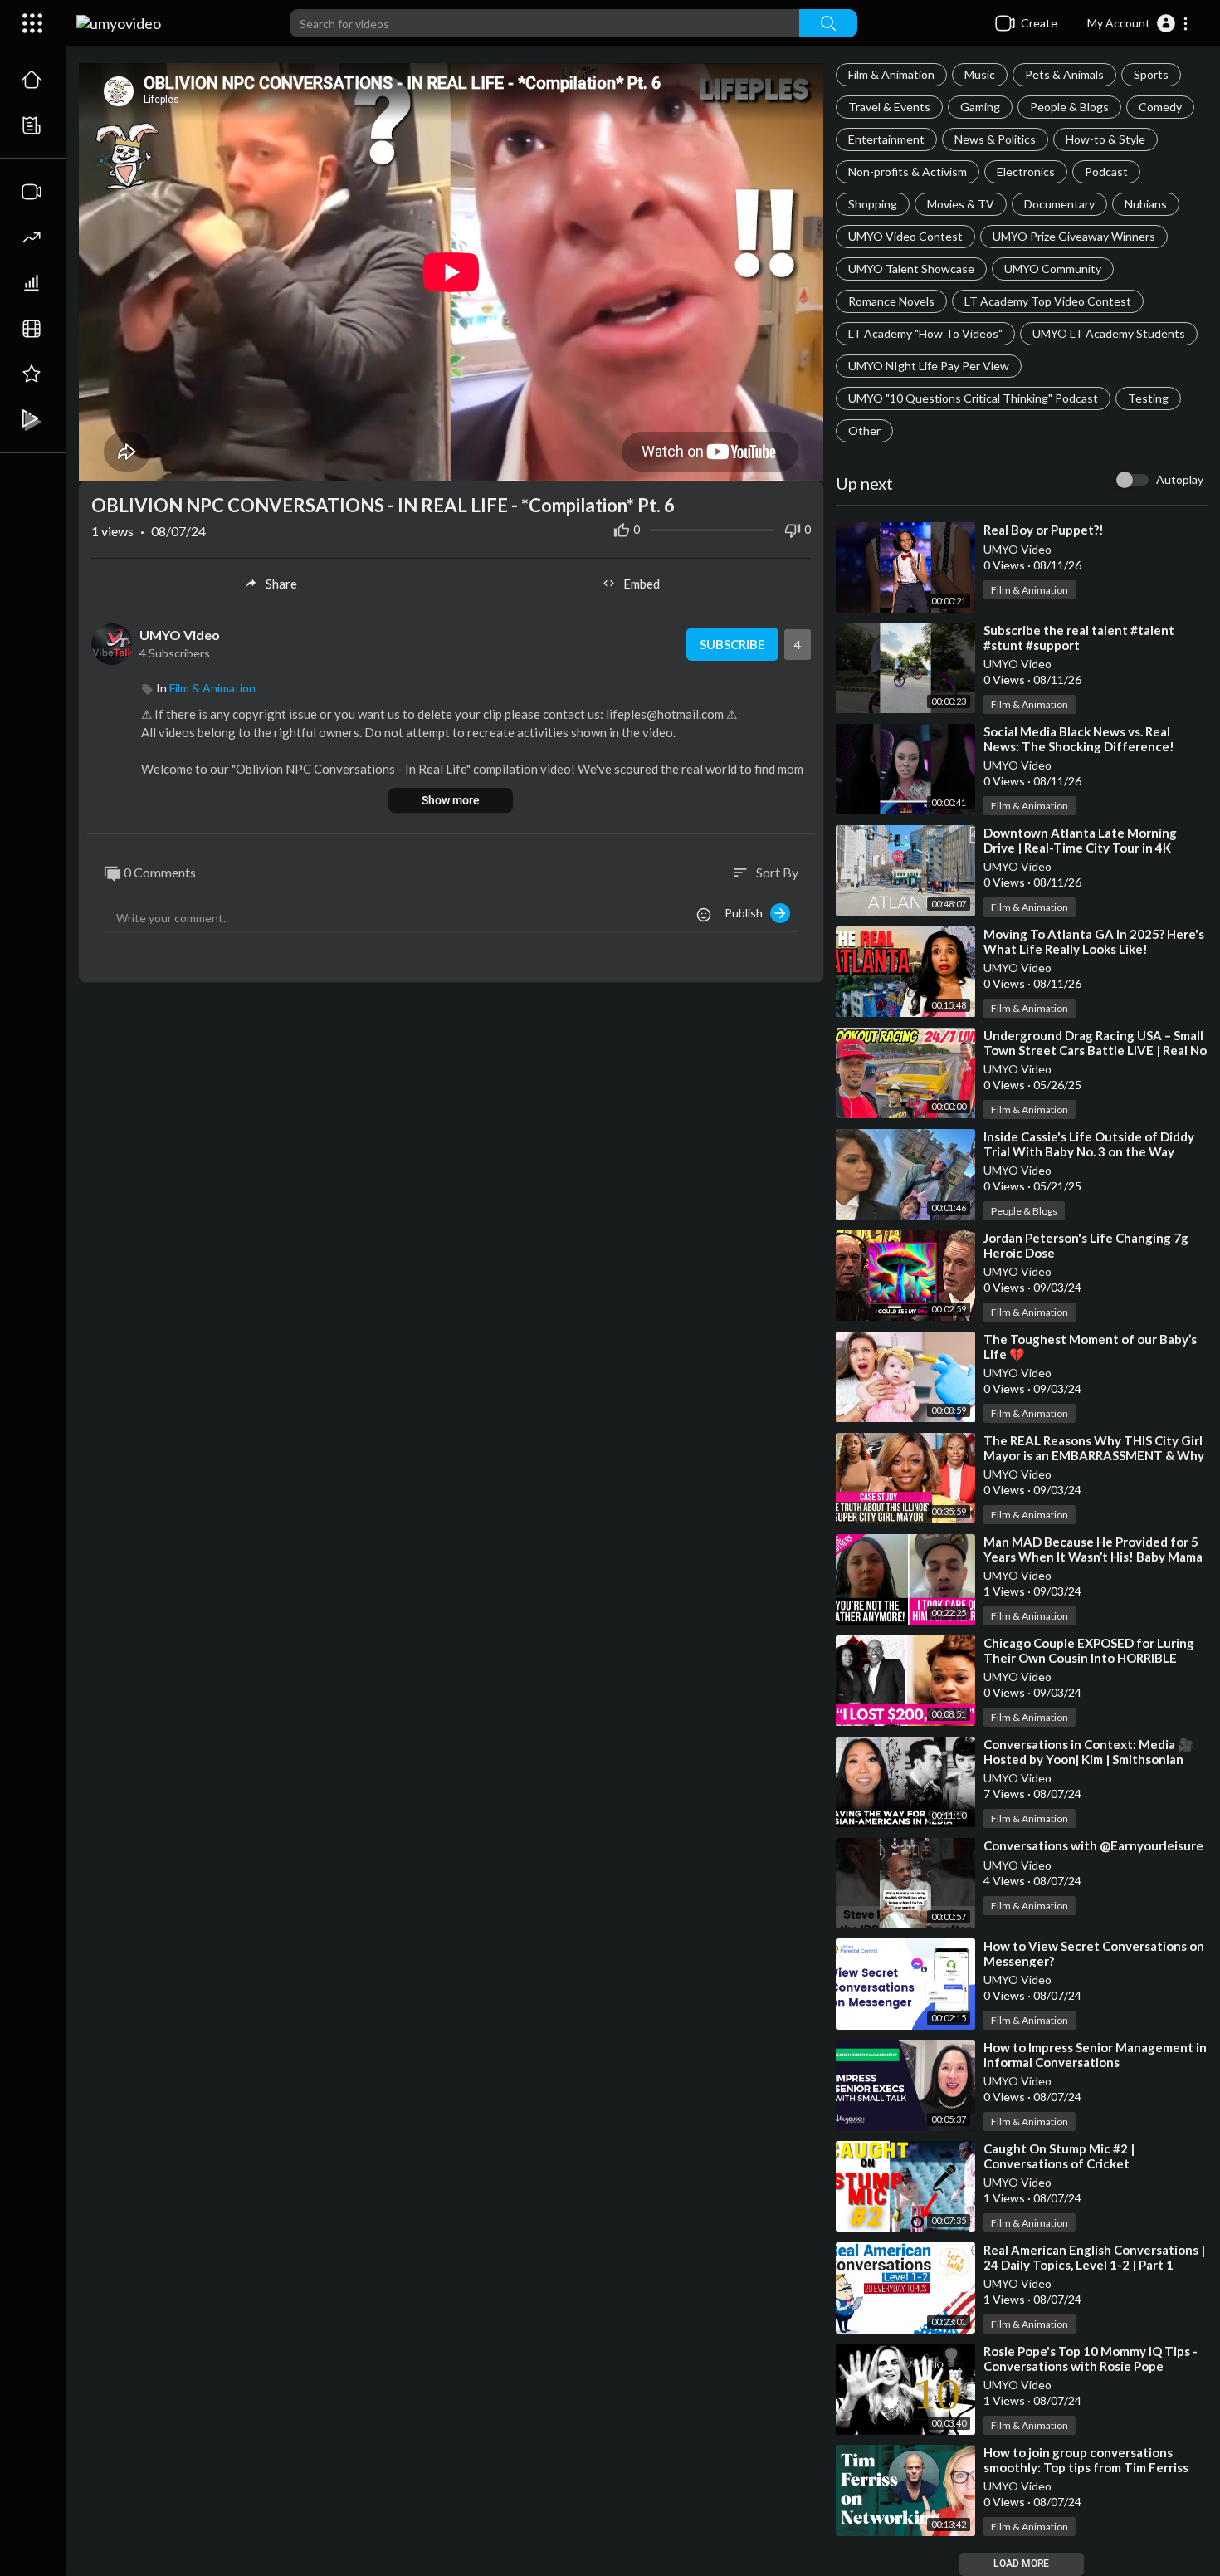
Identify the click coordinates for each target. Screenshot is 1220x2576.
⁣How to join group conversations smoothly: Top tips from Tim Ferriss (1086, 2460)
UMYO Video (1017, 549)
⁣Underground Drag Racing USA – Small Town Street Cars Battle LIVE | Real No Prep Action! (1095, 1050)
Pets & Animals (1064, 74)
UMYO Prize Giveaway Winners (1074, 236)
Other (864, 430)
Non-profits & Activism (908, 171)
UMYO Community (1053, 269)
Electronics (1026, 171)
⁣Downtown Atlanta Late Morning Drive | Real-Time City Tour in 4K (1080, 840)
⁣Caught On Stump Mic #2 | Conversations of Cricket (1059, 2156)
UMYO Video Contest (905, 236)
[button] (1138, 23)
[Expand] (32, 23)
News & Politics (995, 139)
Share (281, 584)
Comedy (1160, 107)
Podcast (1106, 171)
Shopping (873, 204)
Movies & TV (961, 204)
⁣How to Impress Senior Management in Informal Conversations (1095, 2055)
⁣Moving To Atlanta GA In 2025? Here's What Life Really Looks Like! (1094, 941)
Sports (1151, 74)
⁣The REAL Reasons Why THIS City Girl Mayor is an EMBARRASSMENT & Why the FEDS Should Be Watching (1094, 1455)
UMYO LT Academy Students (1109, 333)
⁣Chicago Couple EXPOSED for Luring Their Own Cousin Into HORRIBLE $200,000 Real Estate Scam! (1089, 1658)
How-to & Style (1105, 139)
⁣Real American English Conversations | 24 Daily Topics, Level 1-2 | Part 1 (1094, 2257)
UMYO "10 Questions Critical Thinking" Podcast (973, 398)
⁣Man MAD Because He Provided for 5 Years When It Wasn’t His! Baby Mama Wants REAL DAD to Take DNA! (1093, 1557)
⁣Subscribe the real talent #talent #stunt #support (1079, 638)
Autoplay (1180, 479)
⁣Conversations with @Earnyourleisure (1093, 1845)
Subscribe (732, 644)
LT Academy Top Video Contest (1048, 301)
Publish (747, 913)
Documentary (1059, 204)
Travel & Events (889, 107)
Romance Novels (891, 301)
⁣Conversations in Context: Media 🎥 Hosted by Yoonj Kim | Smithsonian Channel (1088, 1759)
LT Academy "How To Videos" (925, 333)
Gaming (980, 107)
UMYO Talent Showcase (911, 269)
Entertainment (886, 139)
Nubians (1146, 204)
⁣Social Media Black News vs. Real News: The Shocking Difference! (1079, 739)
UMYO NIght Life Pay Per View (929, 366)
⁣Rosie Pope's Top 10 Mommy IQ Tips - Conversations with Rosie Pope (1091, 2358)
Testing (1148, 398)
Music (980, 74)
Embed (642, 584)
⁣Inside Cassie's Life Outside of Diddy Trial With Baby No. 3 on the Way (1089, 1144)
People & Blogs (1069, 107)
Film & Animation (891, 74)
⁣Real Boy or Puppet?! (1044, 530)
